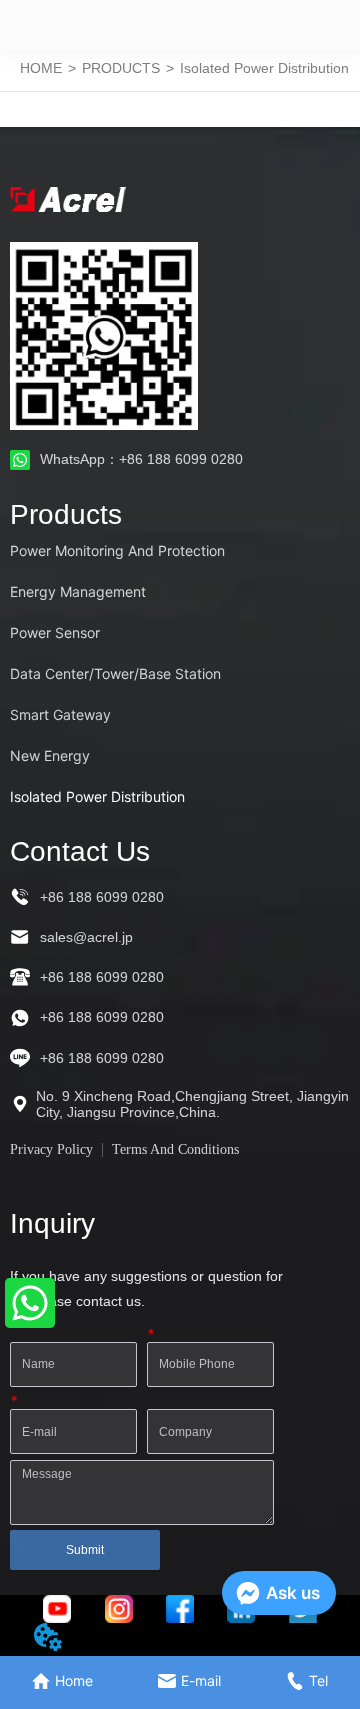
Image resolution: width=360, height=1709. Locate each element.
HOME (41, 68)
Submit (85, 1550)
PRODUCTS (121, 68)
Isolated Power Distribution (264, 68)
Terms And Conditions (175, 1149)
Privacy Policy (51, 1149)
